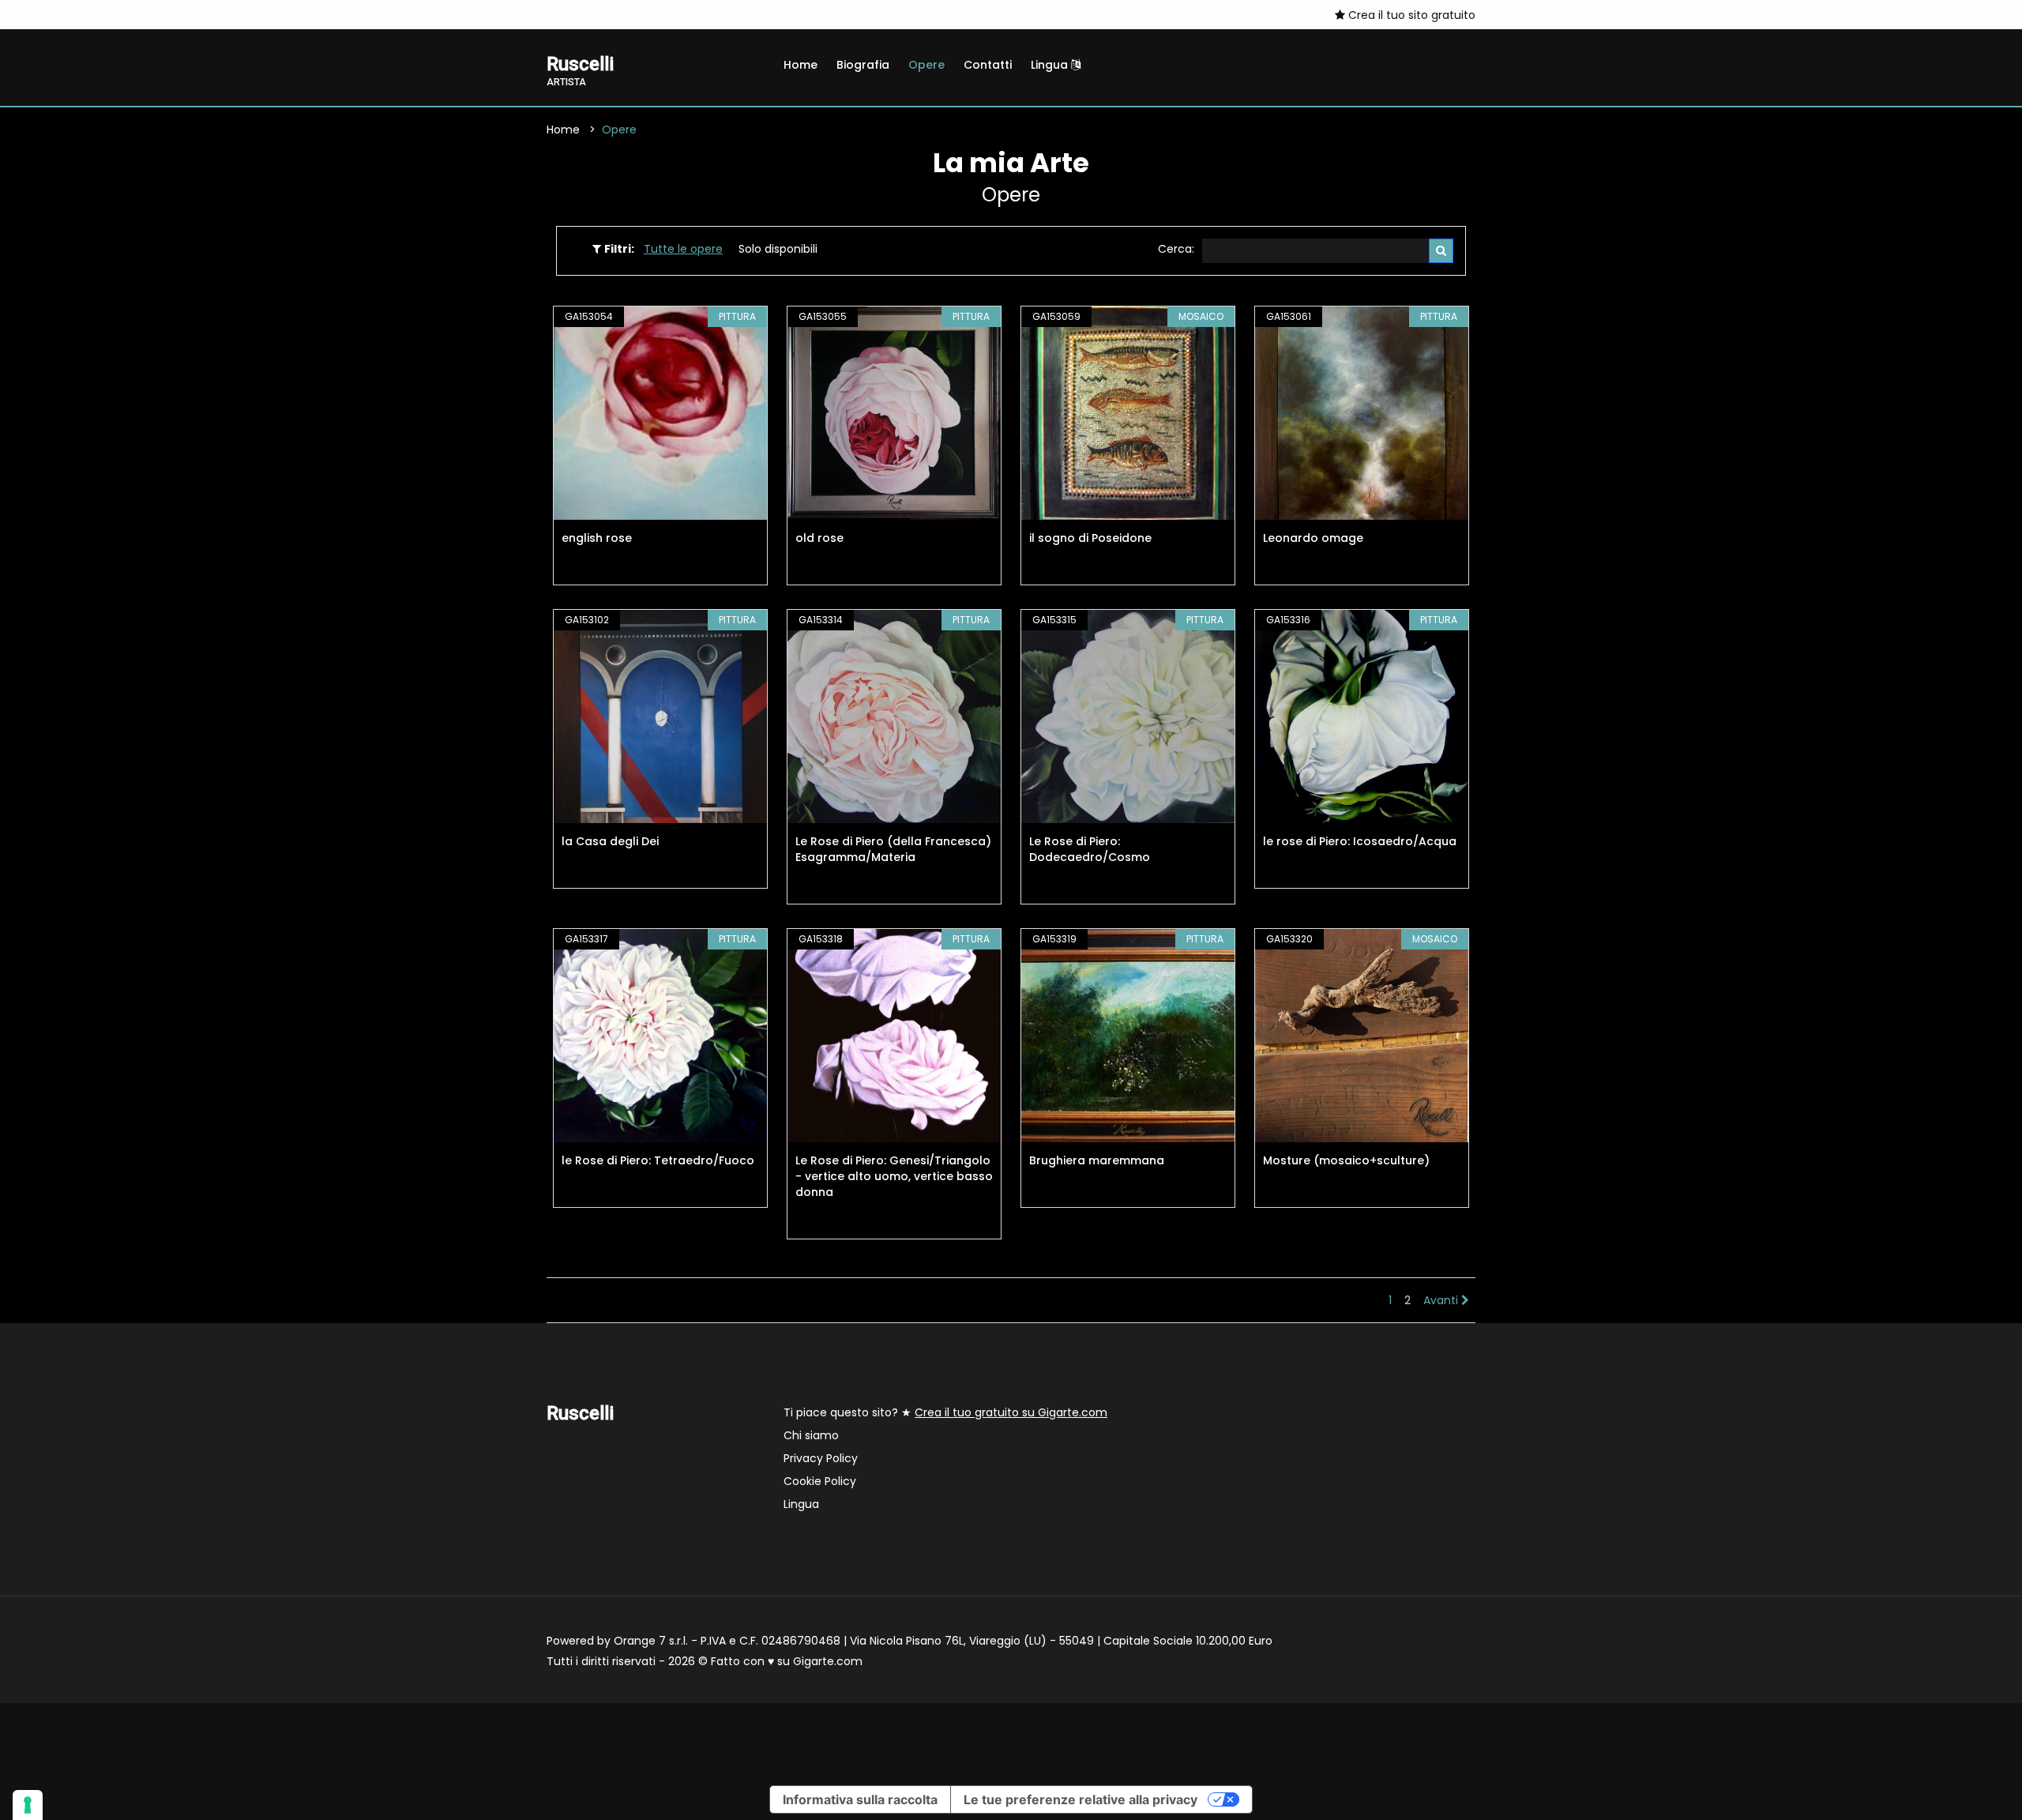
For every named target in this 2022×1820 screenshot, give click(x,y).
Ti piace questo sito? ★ (945, 1412)
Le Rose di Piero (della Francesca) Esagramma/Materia (893, 849)
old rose (819, 538)
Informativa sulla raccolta (860, 1799)
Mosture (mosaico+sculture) (1346, 1160)
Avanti (1442, 1300)
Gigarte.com (828, 1661)
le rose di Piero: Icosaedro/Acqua (1360, 841)
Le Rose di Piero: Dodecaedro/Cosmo (1090, 849)
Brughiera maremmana (1097, 1160)
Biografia (863, 65)
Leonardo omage (1313, 538)
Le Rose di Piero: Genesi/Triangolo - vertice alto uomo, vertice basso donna (894, 1176)
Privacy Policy (821, 1458)
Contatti (988, 65)
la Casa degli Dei (610, 841)
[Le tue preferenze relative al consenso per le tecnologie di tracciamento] (28, 1805)
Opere (926, 65)
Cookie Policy (820, 1481)
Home (801, 65)
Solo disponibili (778, 249)
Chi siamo (811, 1435)
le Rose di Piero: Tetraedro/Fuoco (658, 1160)
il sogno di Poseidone (1090, 538)
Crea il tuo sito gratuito (1410, 15)
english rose (597, 538)
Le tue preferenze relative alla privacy (1081, 1799)
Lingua (1051, 65)
